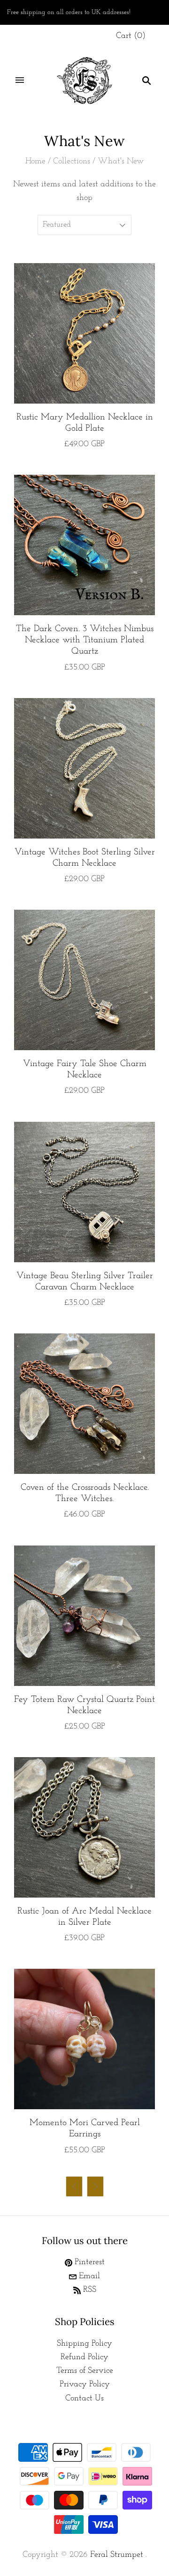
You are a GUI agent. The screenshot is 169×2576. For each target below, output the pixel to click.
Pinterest (88, 2262)
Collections (72, 162)
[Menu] (20, 81)
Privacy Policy (85, 2385)
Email (88, 2276)
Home (35, 162)
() (131, 36)
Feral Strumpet (117, 2555)
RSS (88, 2290)
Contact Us (84, 2399)
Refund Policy (84, 2357)
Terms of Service (85, 2371)
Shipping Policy (84, 2344)
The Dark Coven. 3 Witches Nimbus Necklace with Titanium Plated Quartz (85, 640)
